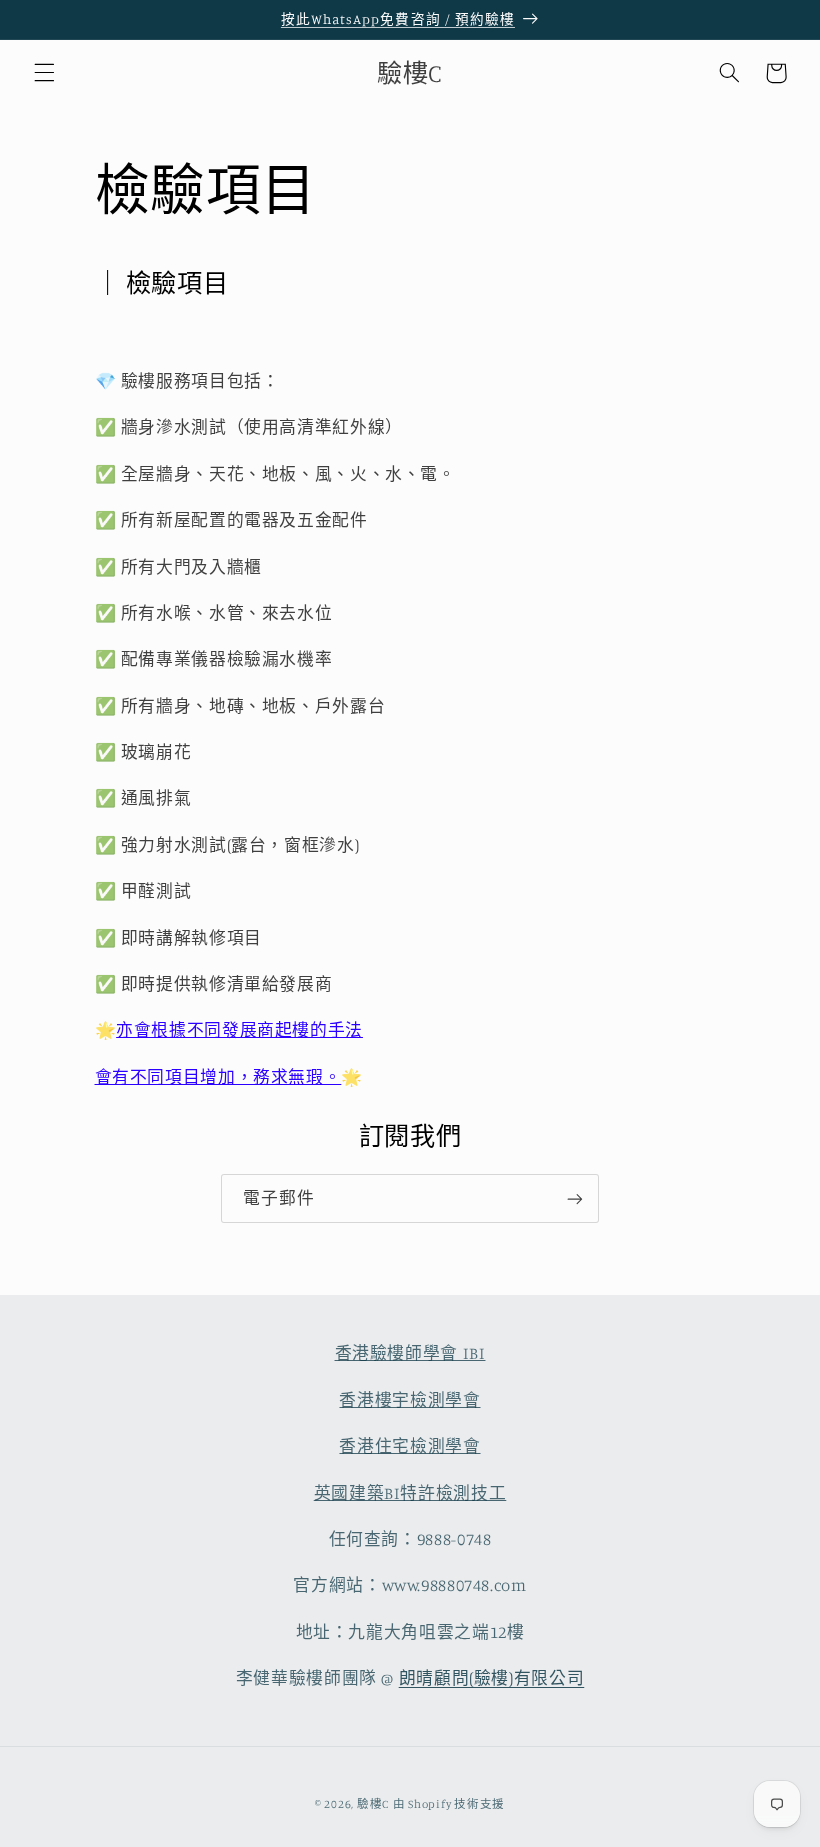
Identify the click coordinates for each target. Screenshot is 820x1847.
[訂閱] (575, 1198)
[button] (44, 73)
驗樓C (373, 1804)
